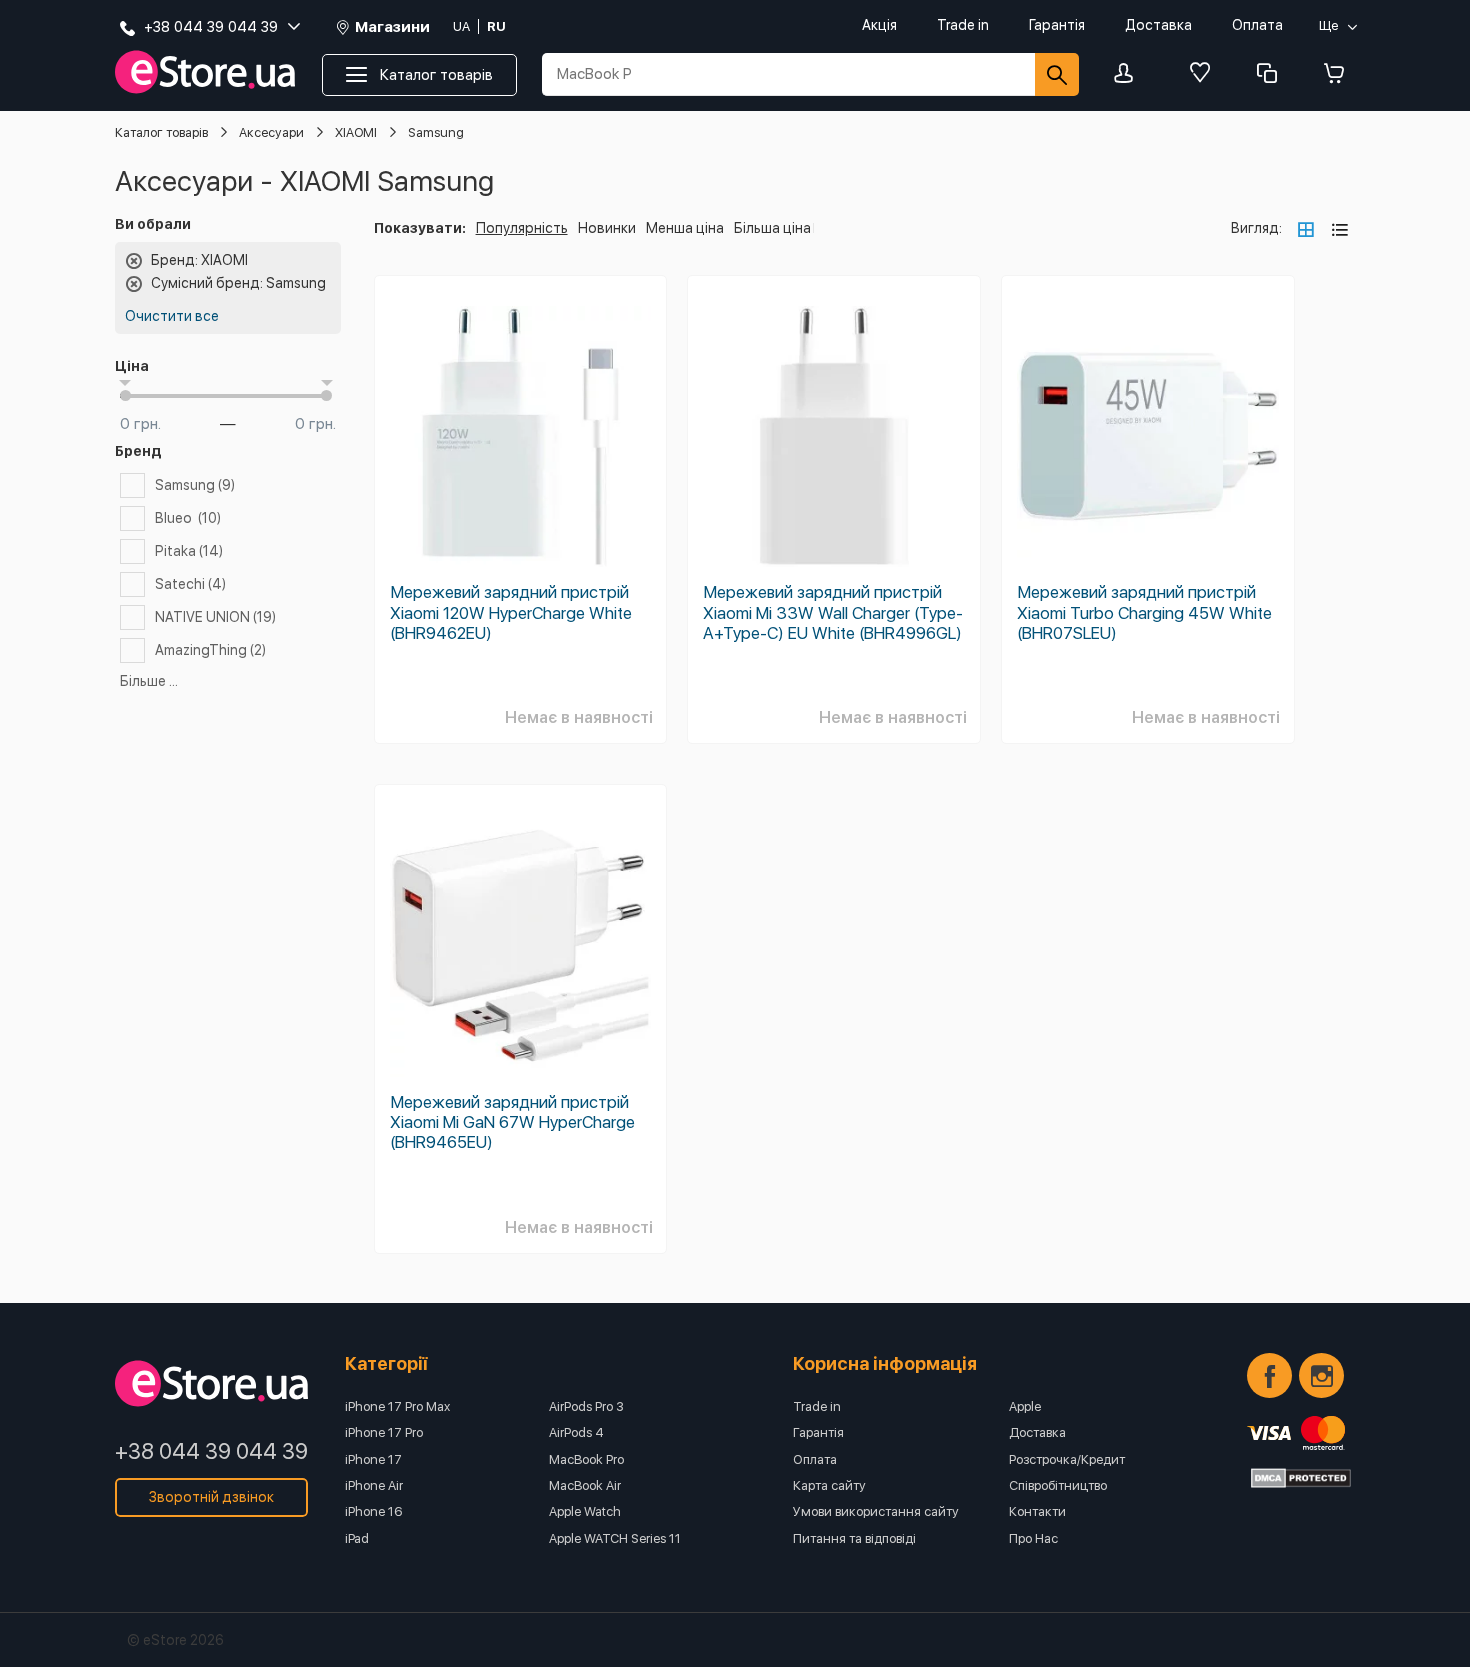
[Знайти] (1057, 74)
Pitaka (189, 551)
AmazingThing (210, 650)
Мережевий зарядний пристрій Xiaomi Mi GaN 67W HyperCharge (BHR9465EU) (512, 1122)
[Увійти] (1129, 74)
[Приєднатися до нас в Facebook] (1269, 1375)
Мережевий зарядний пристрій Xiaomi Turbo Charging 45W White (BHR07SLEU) (1144, 612)
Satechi (190, 584)
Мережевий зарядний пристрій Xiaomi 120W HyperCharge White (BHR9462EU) (511, 612)
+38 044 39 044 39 (211, 1451)
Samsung (195, 485)
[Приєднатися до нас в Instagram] (1321, 1375)
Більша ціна (772, 228)
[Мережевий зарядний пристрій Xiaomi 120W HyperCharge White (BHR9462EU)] (521, 437)
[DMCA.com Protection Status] (1301, 1478)
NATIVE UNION (215, 617)
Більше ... (149, 681)
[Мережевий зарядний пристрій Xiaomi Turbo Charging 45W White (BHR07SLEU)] (1148, 437)
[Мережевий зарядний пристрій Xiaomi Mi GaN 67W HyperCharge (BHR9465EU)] (521, 946)
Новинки (607, 228)
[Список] (1340, 229)
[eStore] (205, 72)
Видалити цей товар (134, 261)
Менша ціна (685, 228)
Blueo (188, 518)
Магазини (392, 27)
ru (496, 26)
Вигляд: (1256, 228)
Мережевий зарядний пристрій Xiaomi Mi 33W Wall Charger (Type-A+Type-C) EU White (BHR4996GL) (833, 612)
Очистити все (172, 316)
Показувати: (420, 228)
